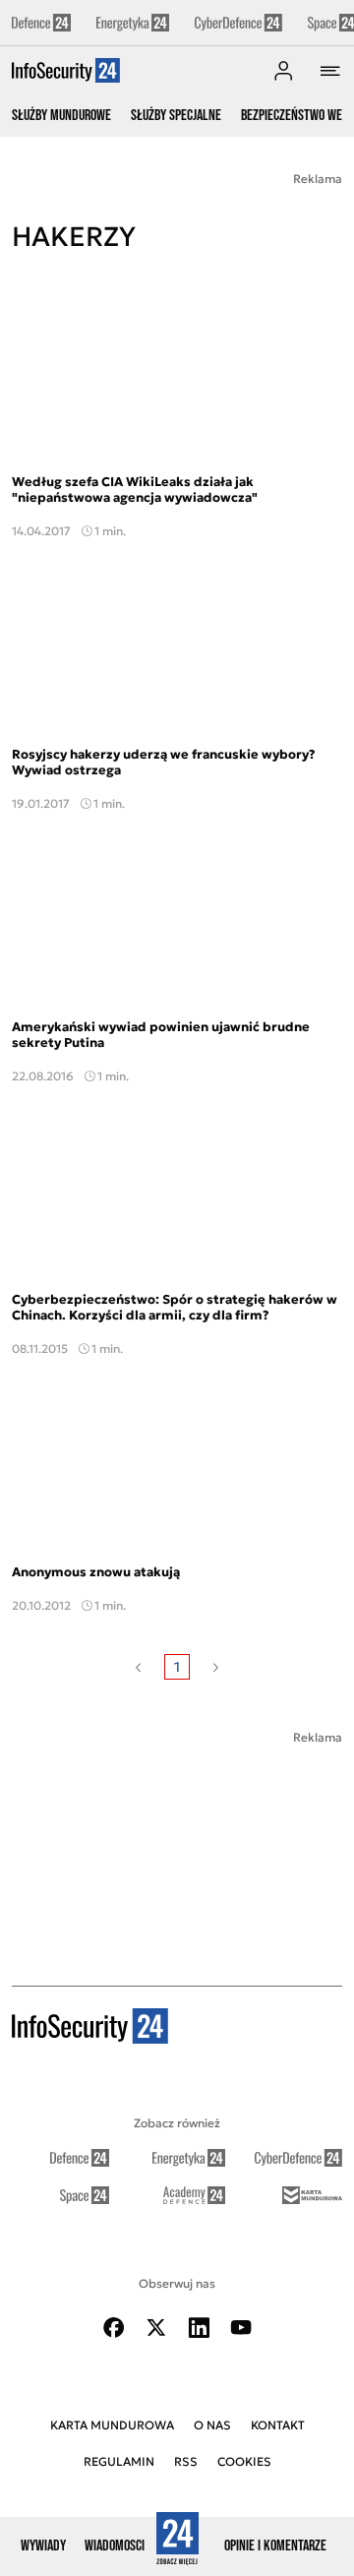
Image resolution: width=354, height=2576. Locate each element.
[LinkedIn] (199, 2328)
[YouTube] (241, 2328)
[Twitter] (156, 2328)
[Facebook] (114, 2328)
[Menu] (330, 71)
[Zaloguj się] (283, 71)
